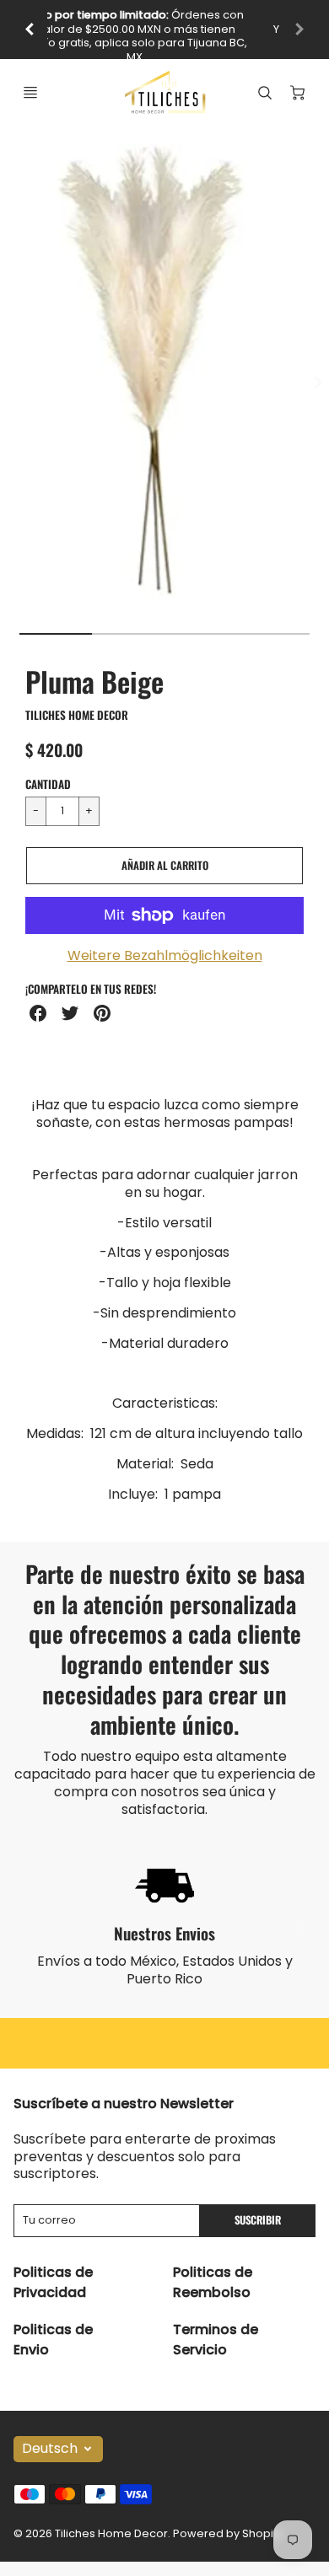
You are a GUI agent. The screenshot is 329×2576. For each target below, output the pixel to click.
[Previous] (30, 30)
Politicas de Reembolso (213, 2282)
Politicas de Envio (53, 2340)
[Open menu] (30, 93)
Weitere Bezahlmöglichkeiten (165, 956)
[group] (165, 30)
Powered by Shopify (228, 2533)
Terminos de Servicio (216, 2340)
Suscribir (258, 2220)
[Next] (317, 383)
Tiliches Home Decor (77, 715)
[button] (164, 866)
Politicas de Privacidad (53, 2282)
